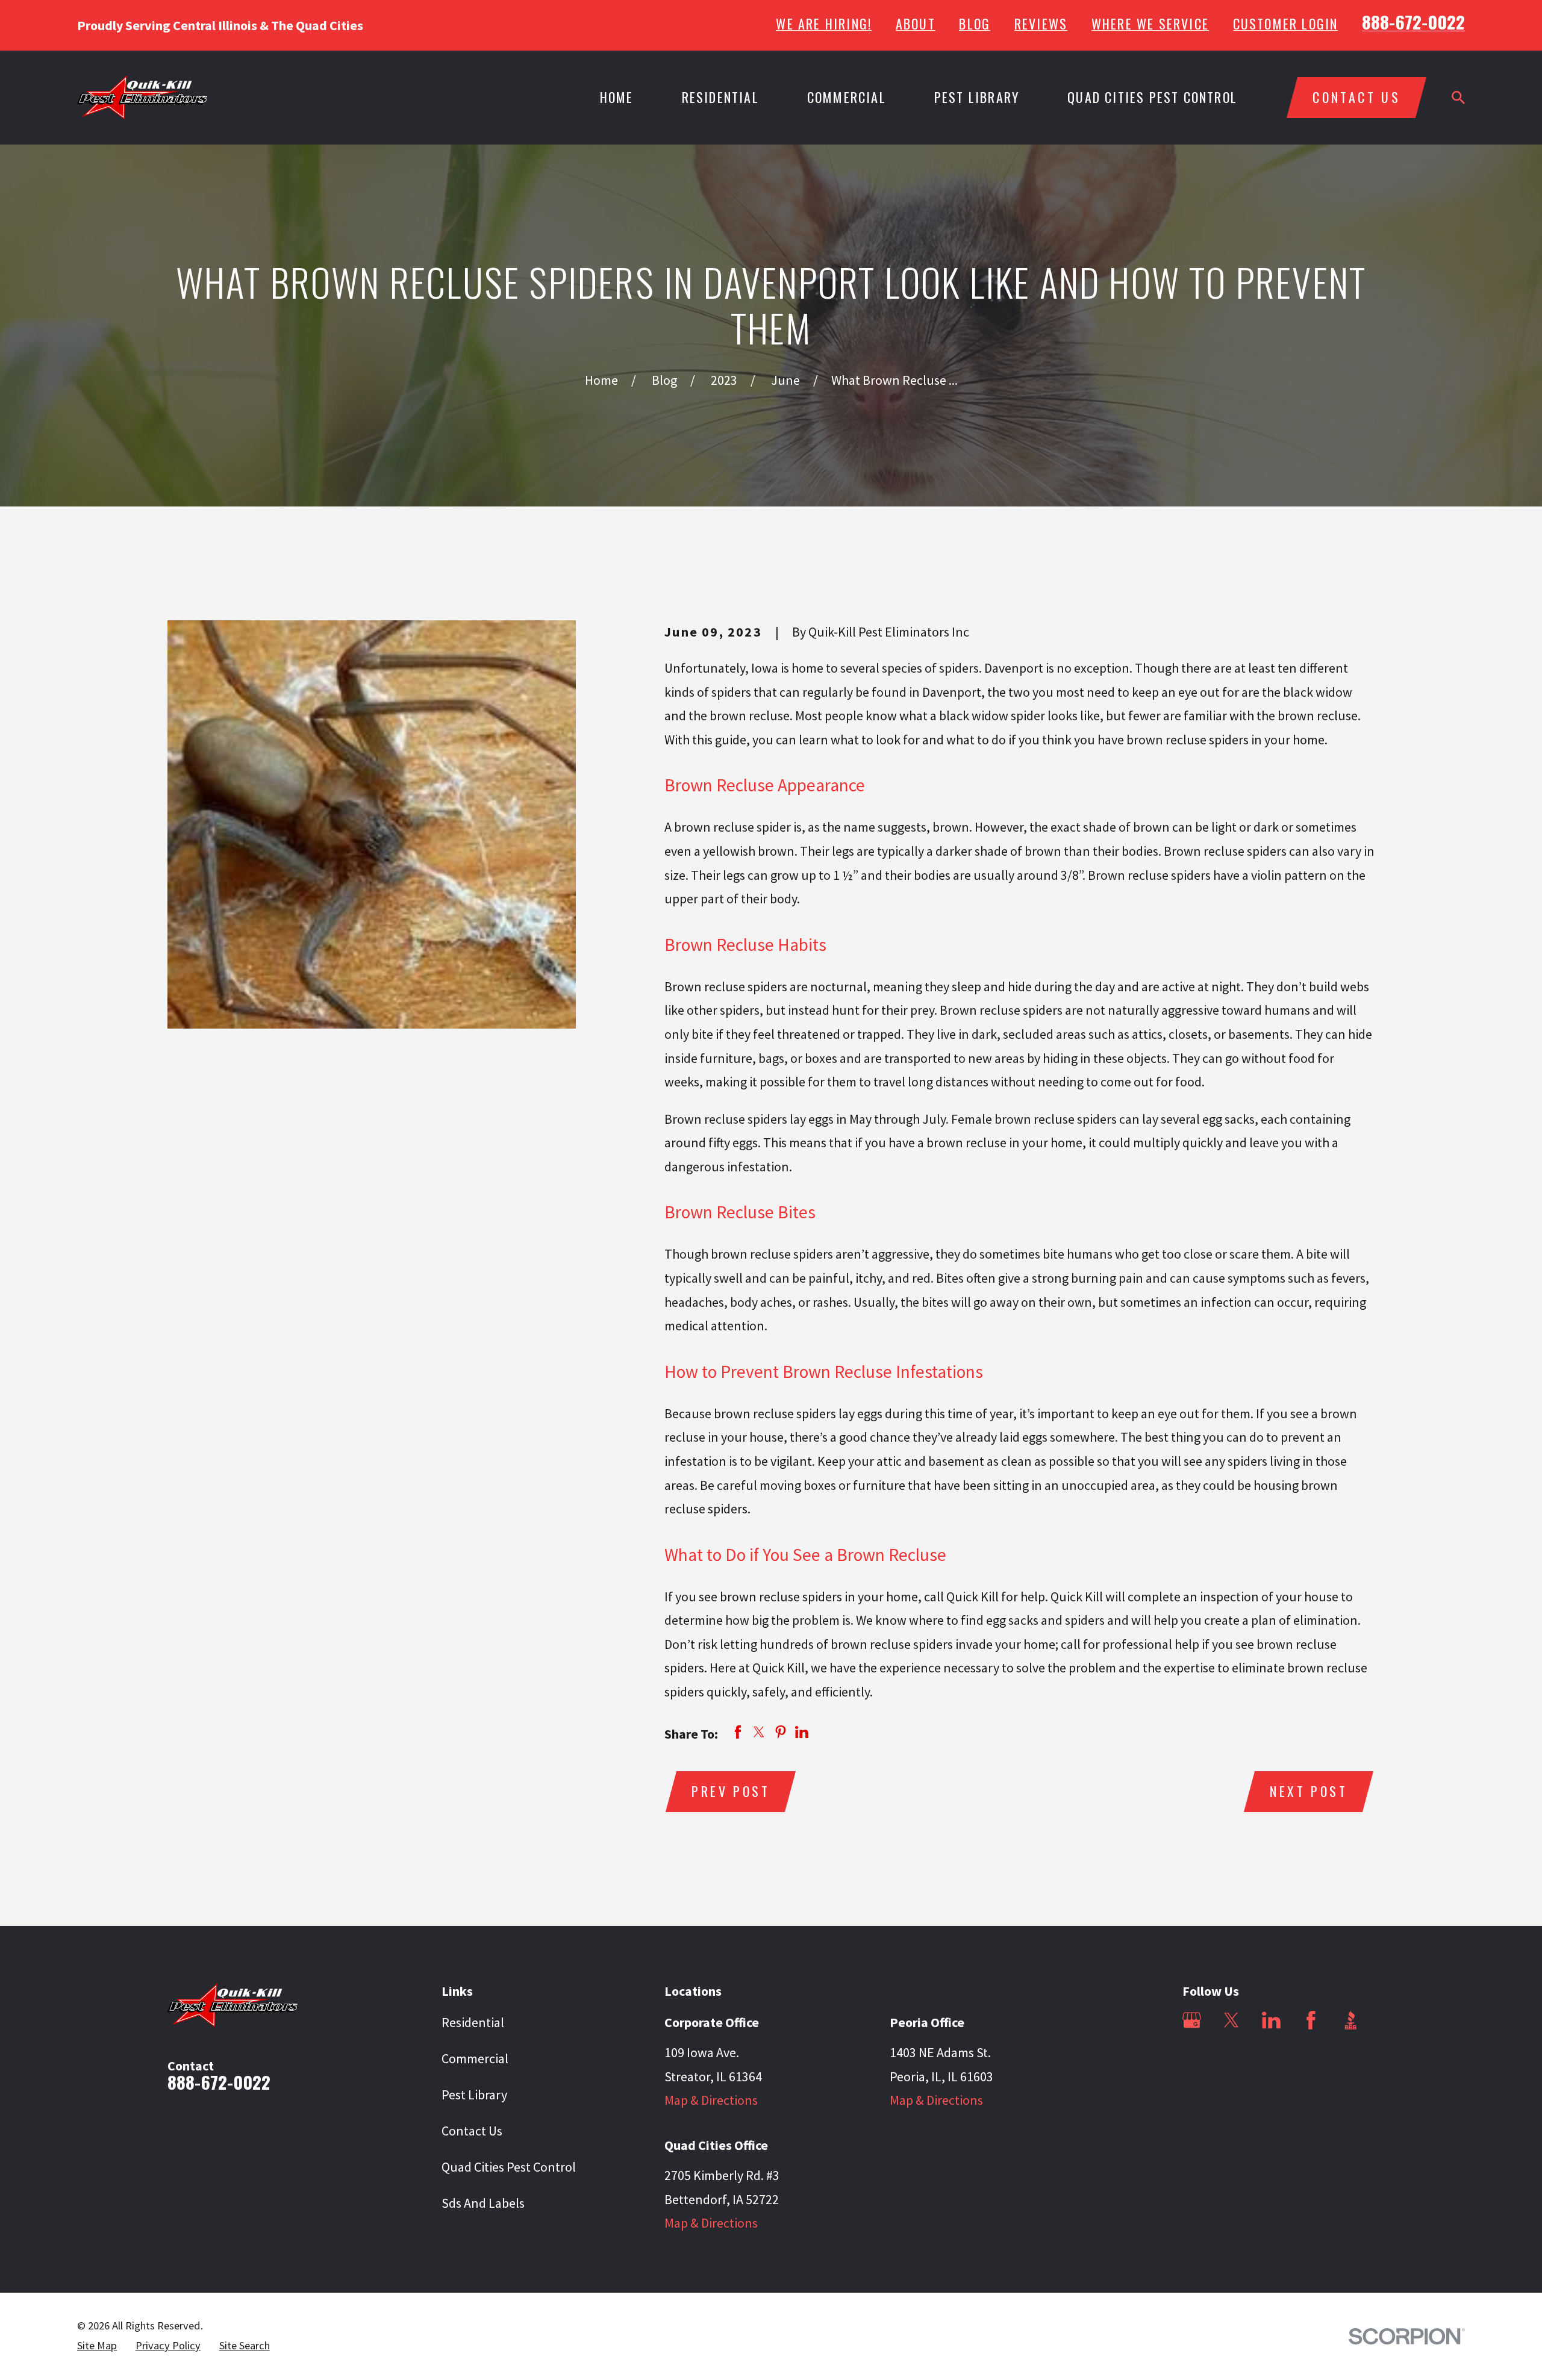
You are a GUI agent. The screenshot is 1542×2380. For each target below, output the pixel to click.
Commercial (475, 2058)
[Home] (142, 97)
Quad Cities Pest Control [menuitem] (1152, 97)
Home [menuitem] (617, 97)
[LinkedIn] (1271, 2020)
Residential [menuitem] (720, 97)
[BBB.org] (1351, 2020)
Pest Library (474, 2095)
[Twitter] (1231, 2020)
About (916, 23)
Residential (473, 2022)
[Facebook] (1311, 2020)
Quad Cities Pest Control (509, 2167)
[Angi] (1192, 2060)
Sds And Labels (483, 2203)
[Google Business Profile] (1192, 2020)
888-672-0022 (1413, 22)
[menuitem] (97, 2346)
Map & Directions (711, 2100)
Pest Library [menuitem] (977, 97)
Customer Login (1286, 23)
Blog (975, 23)
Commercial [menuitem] (847, 97)
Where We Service (1150, 23)
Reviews (1041, 23)
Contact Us (472, 2131)
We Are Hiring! (824, 23)
